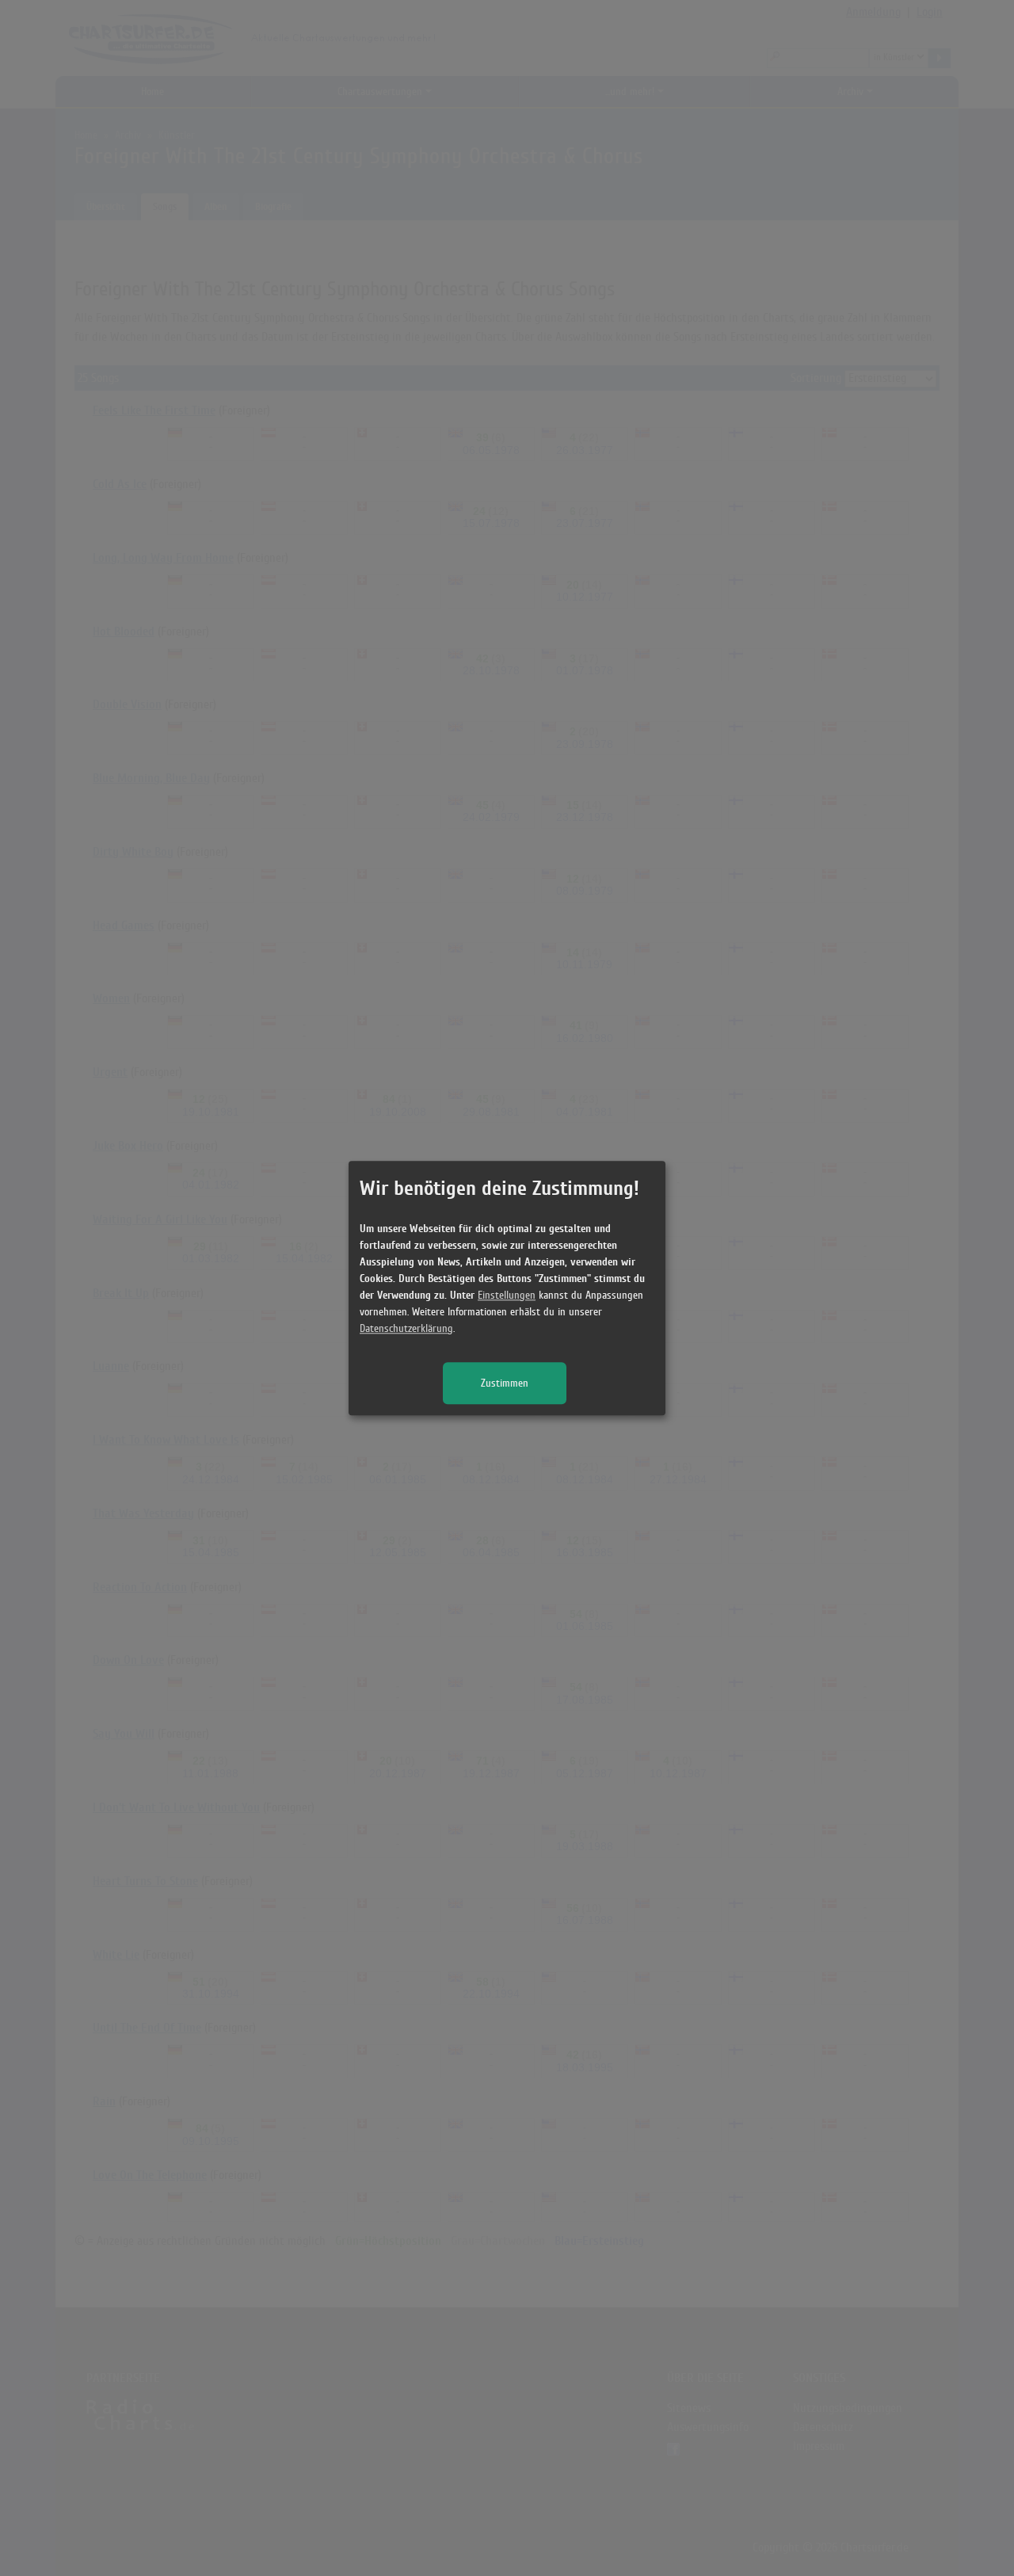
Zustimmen (505, 1383)
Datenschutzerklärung (406, 1328)
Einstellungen (507, 1295)
